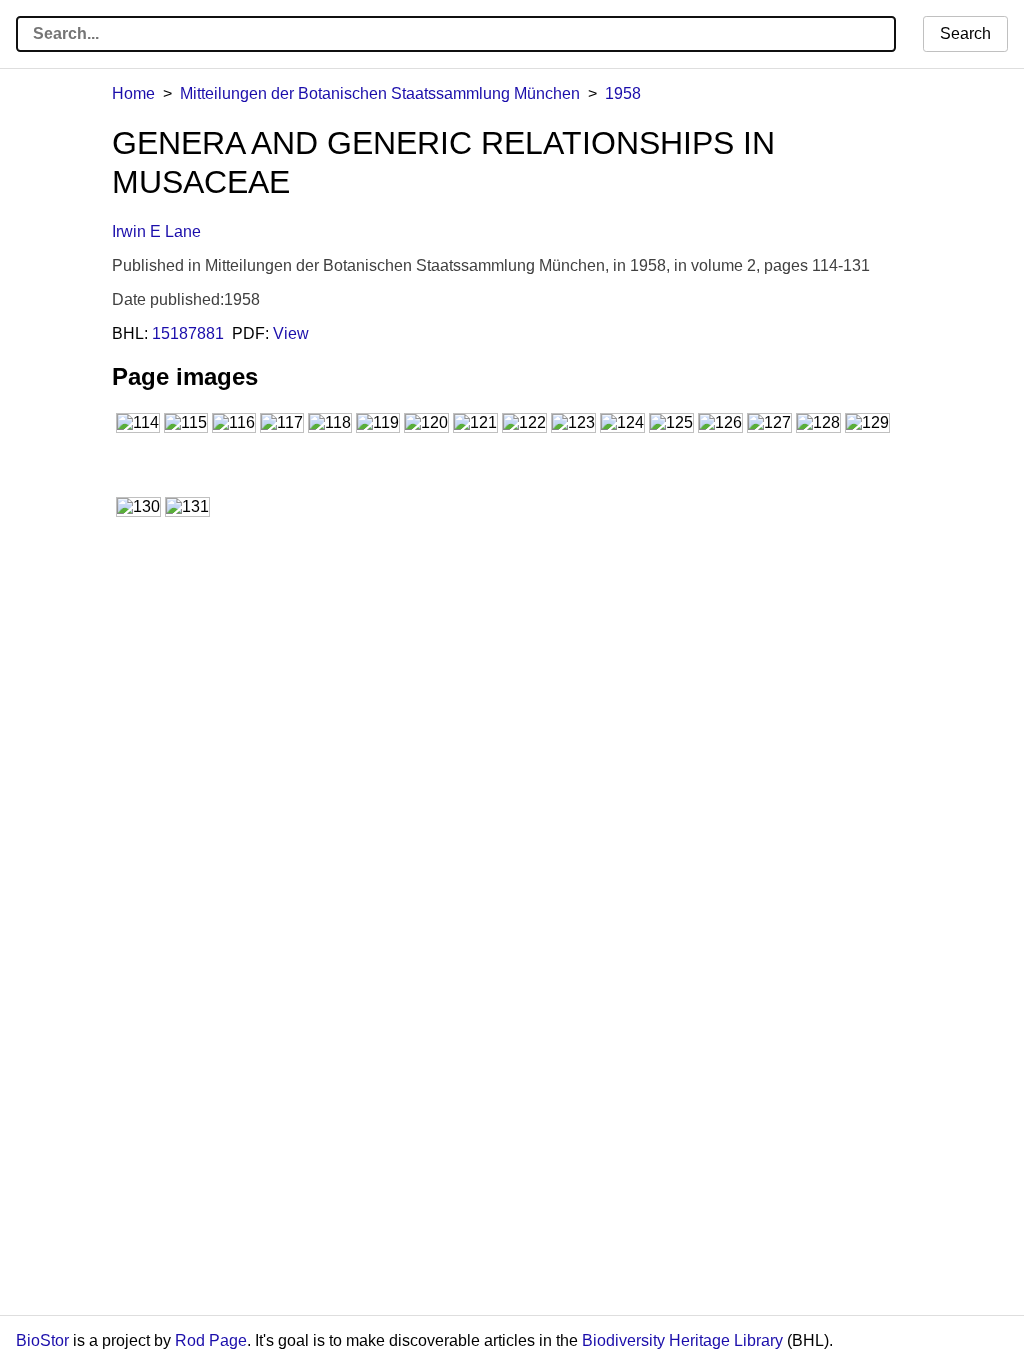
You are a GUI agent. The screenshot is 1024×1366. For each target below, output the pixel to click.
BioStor (42, 1340)
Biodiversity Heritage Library (682, 1340)
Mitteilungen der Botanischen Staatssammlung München (380, 93)
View (291, 333)
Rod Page (211, 1340)
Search (965, 33)
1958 (623, 93)
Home (133, 93)
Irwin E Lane (156, 231)
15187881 (188, 333)
